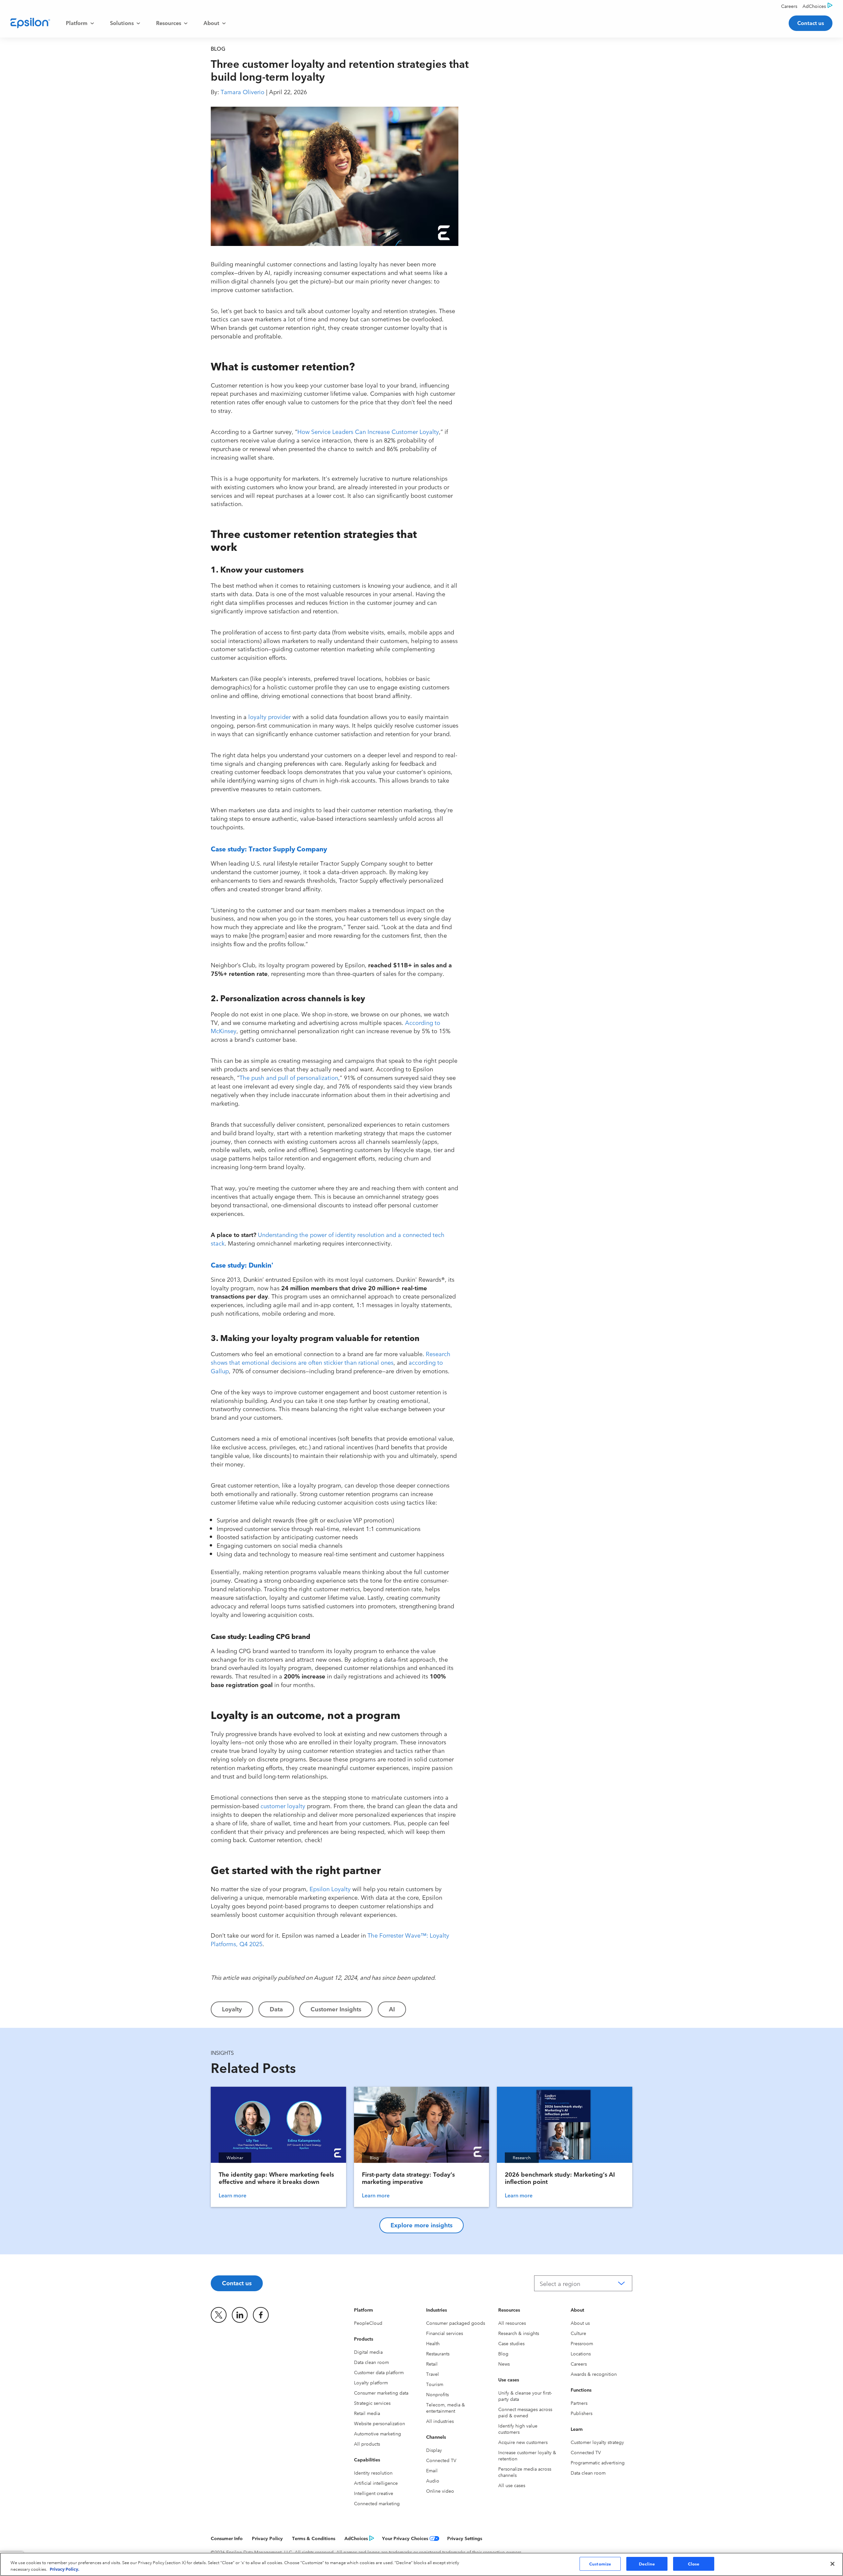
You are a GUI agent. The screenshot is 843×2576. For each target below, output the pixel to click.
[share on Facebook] (261, 2315)
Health (433, 2343)
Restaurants (438, 2353)
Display (434, 2450)
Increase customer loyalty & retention (527, 2455)
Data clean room (371, 2362)
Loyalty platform (371, 2382)
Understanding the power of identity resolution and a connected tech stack (328, 1239)
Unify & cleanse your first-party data (525, 2396)
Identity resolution (373, 2473)
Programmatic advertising (598, 2462)
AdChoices (356, 2538)
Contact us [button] (811, 23)
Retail (432, 2364)
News (504, 2364)
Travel (433, 2374)
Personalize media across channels (525, 2472)
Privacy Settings (465, 2538)
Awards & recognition (594, 2374)
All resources (512, 2323)
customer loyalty (283, 1806)
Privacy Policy (267, 2538)
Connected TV (441, 2460)
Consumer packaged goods (456, 2323)
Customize (600, 2563)
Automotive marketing (378, 2433)
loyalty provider (270, 716)
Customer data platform (379, 2372)
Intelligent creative (374, 2493)
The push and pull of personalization (289, 1077)
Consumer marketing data (381, 2393)
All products (367, 2444)
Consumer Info (227, 2538)
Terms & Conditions (314, 2538)
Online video (440, 2491)
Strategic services (372, 2403)
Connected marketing (377, 2503)
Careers (579, 2364)
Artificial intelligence (376, 2483)
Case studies (511, 2343)
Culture (578, 2333)
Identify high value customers (518, 2429)
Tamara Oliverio (243, 92)
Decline (647, 2563)
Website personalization (380, 2423)
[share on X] (219, 2315)
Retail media (367, 2413)
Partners (579, 2403)
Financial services (445, 2333)
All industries (440, 2421)
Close (694, 2563)
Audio (433, 2481)
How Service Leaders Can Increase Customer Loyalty (368, 431)
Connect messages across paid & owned (525, 2412)
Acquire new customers (523, 2442)
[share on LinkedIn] (240, 2315)
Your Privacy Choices (405, 2538)
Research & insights (519, 2333)
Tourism (435, 2384)
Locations (581, 2353)
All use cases (512, 2485)
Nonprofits (437, 2394)
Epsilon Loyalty (330, 1889)
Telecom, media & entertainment (446, 2408)
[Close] (832, 2564)
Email (432, 2470)
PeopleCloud (368, 2323)
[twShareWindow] (475, 137)
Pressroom (582, 2343)
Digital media (368, 2352)
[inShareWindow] (475, 158)
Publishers (582, 2413)
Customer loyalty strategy (597, 2442)
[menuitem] (80, 23)
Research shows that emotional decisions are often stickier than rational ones (331, 1358)
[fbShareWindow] (475, 116)
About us (580, 2323)
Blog (503, 2353)
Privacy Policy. (65, 2569)
